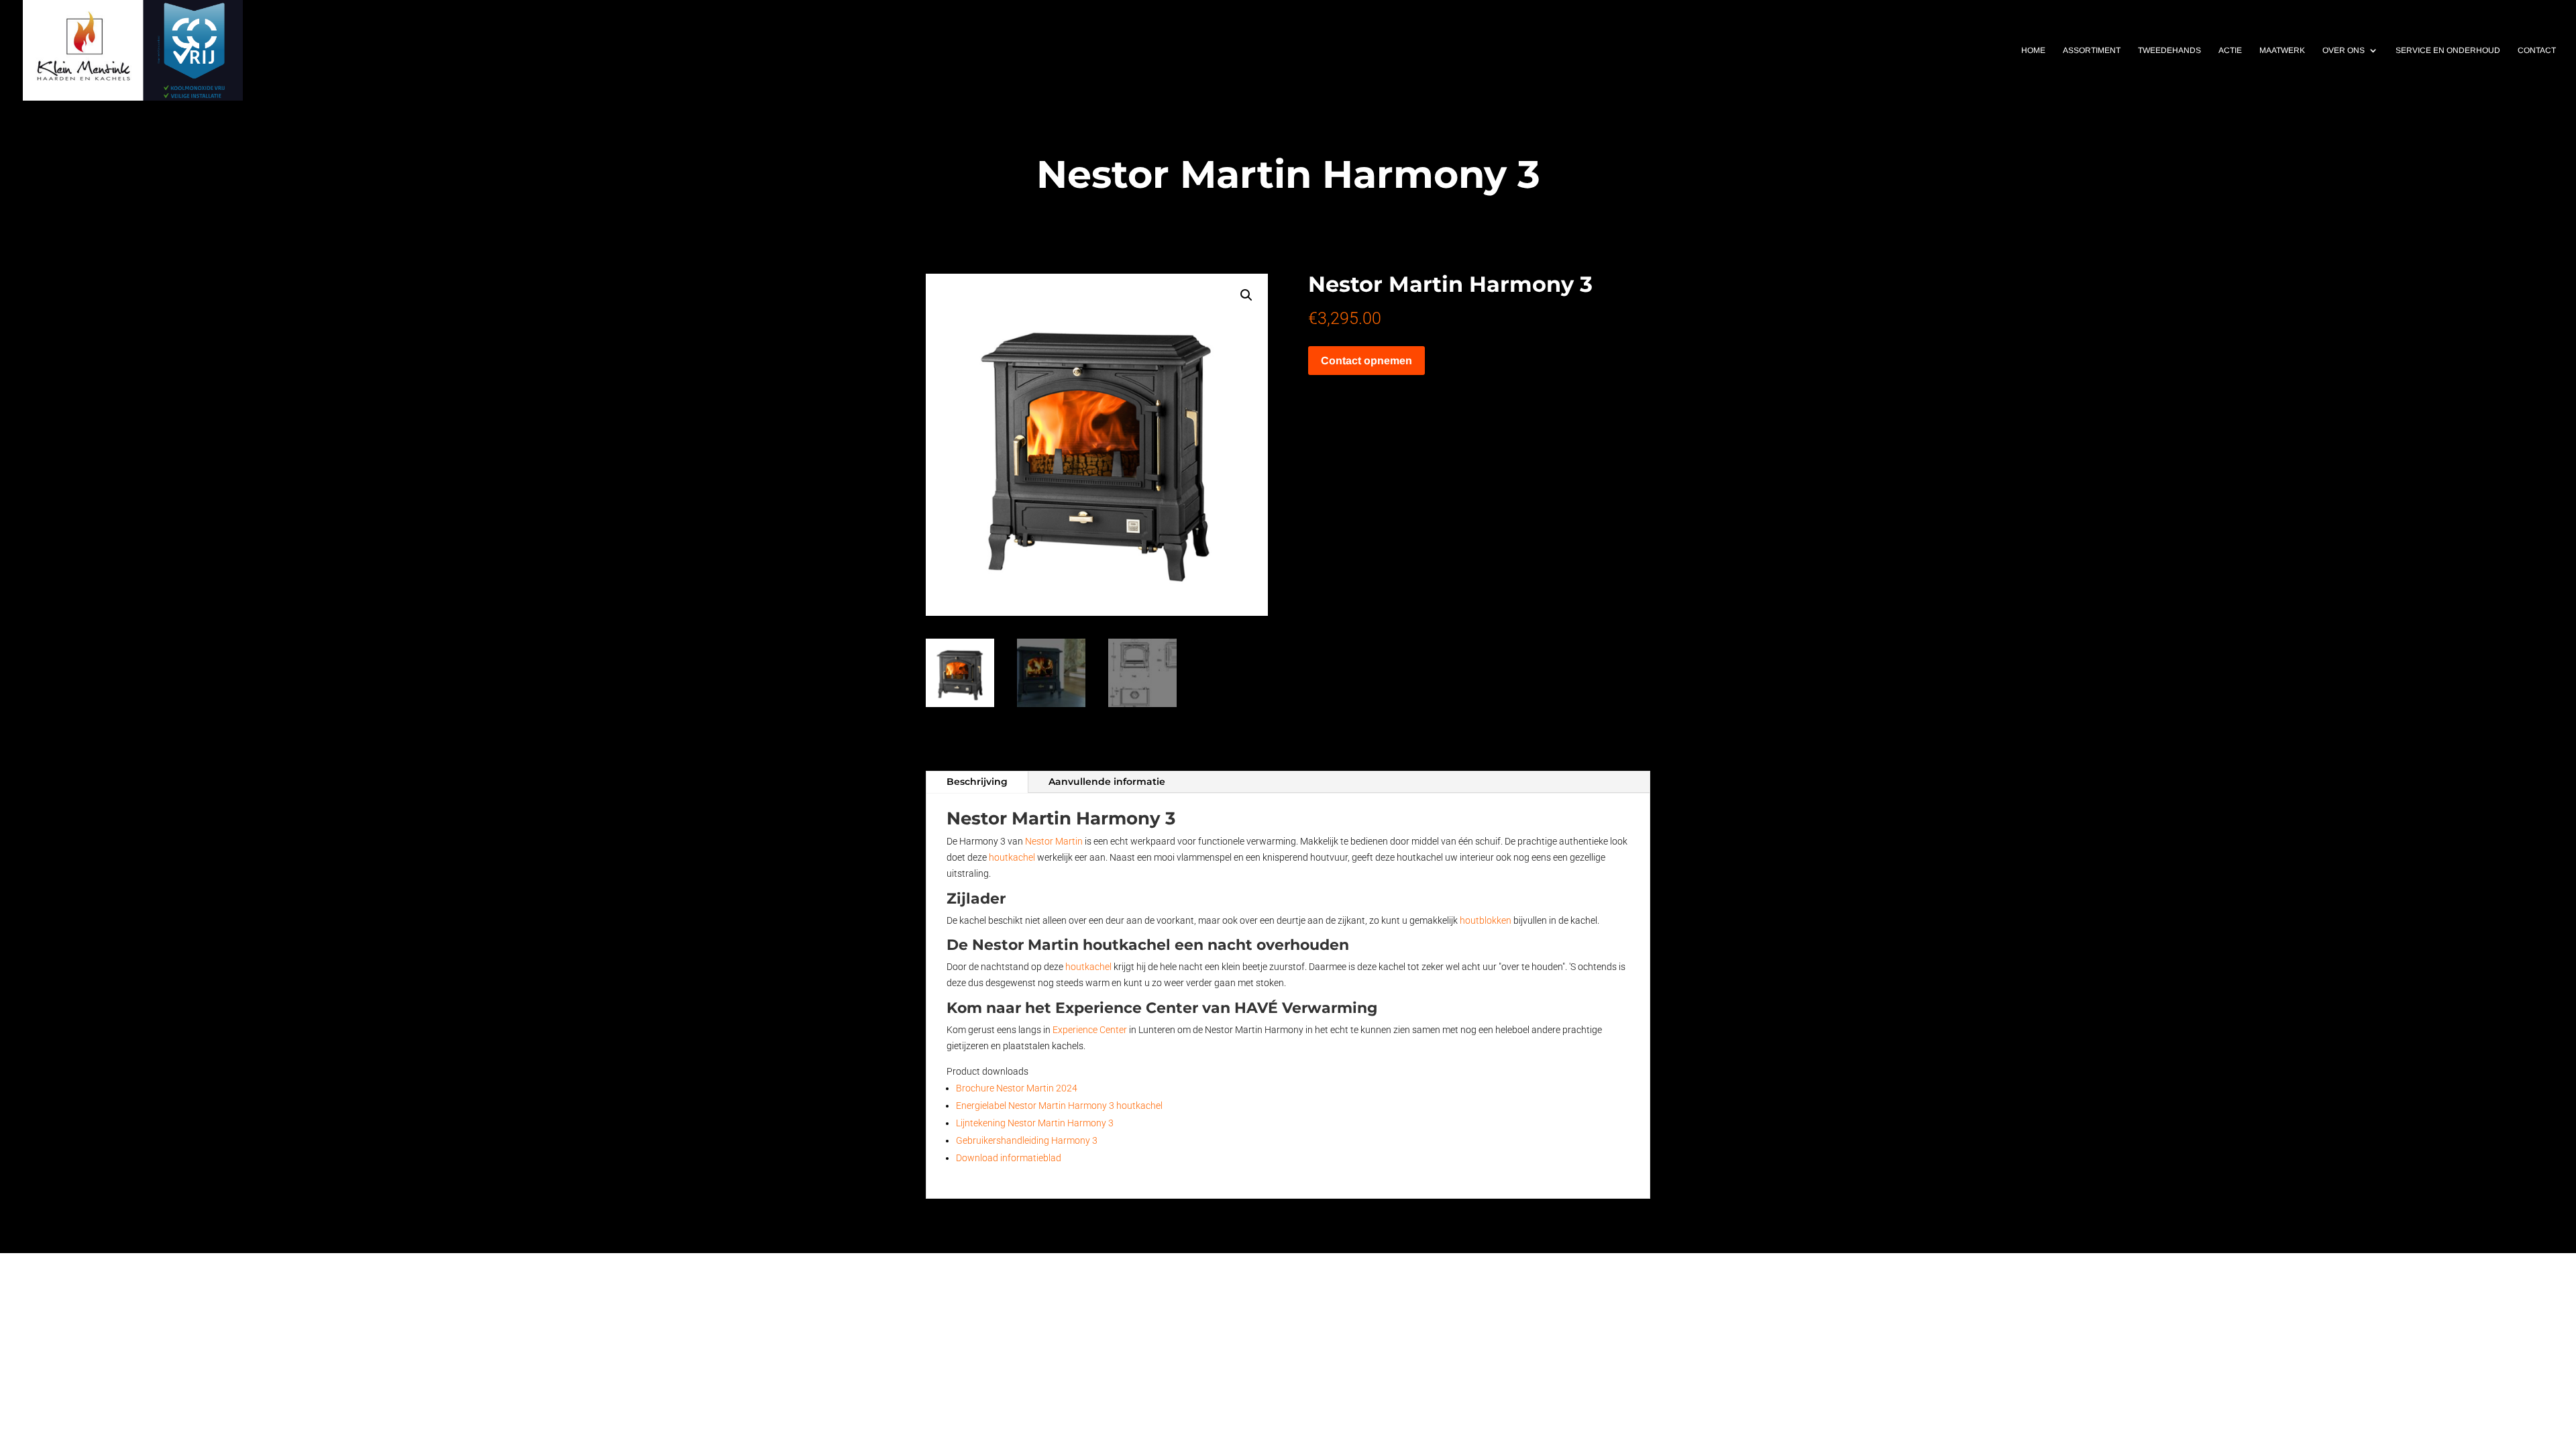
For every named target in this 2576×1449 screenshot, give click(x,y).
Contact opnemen (1366, 361)
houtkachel (1012, 857)
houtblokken (1486, 920)
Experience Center (1090, 1030)
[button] (1246, 295)
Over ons (2344, 50)
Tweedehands (2169, 50)
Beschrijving (977, 782)
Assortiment (2092, 50)
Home (2033, 50)
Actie (2230, 50)
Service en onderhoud (2448, 50)
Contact (2537, 50)
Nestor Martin (1054, 841)
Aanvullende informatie (1107, 782)
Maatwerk (2282, 50)
